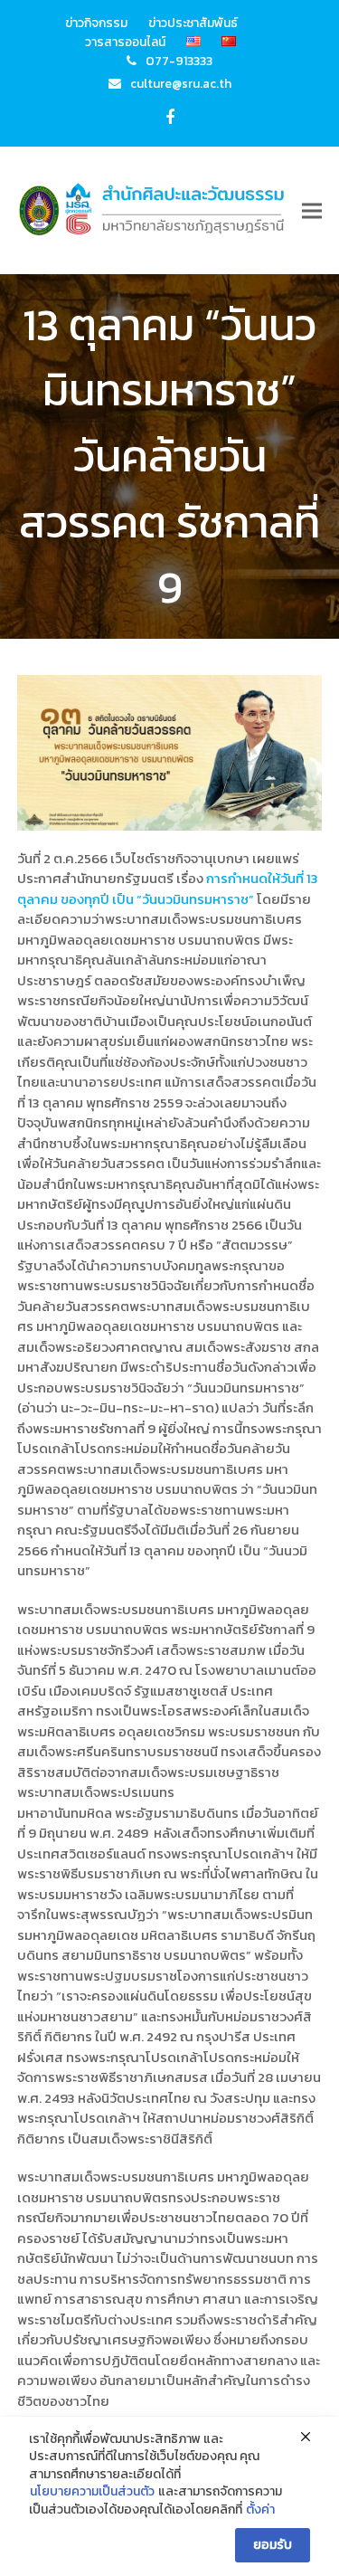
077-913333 (179, 61)
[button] (312, 210)
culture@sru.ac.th (181, 83)
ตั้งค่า (260, 2510)
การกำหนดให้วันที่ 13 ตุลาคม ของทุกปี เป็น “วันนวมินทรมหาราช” (168, 889)
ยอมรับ (273, 2545)
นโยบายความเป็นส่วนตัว (92, 2492)
